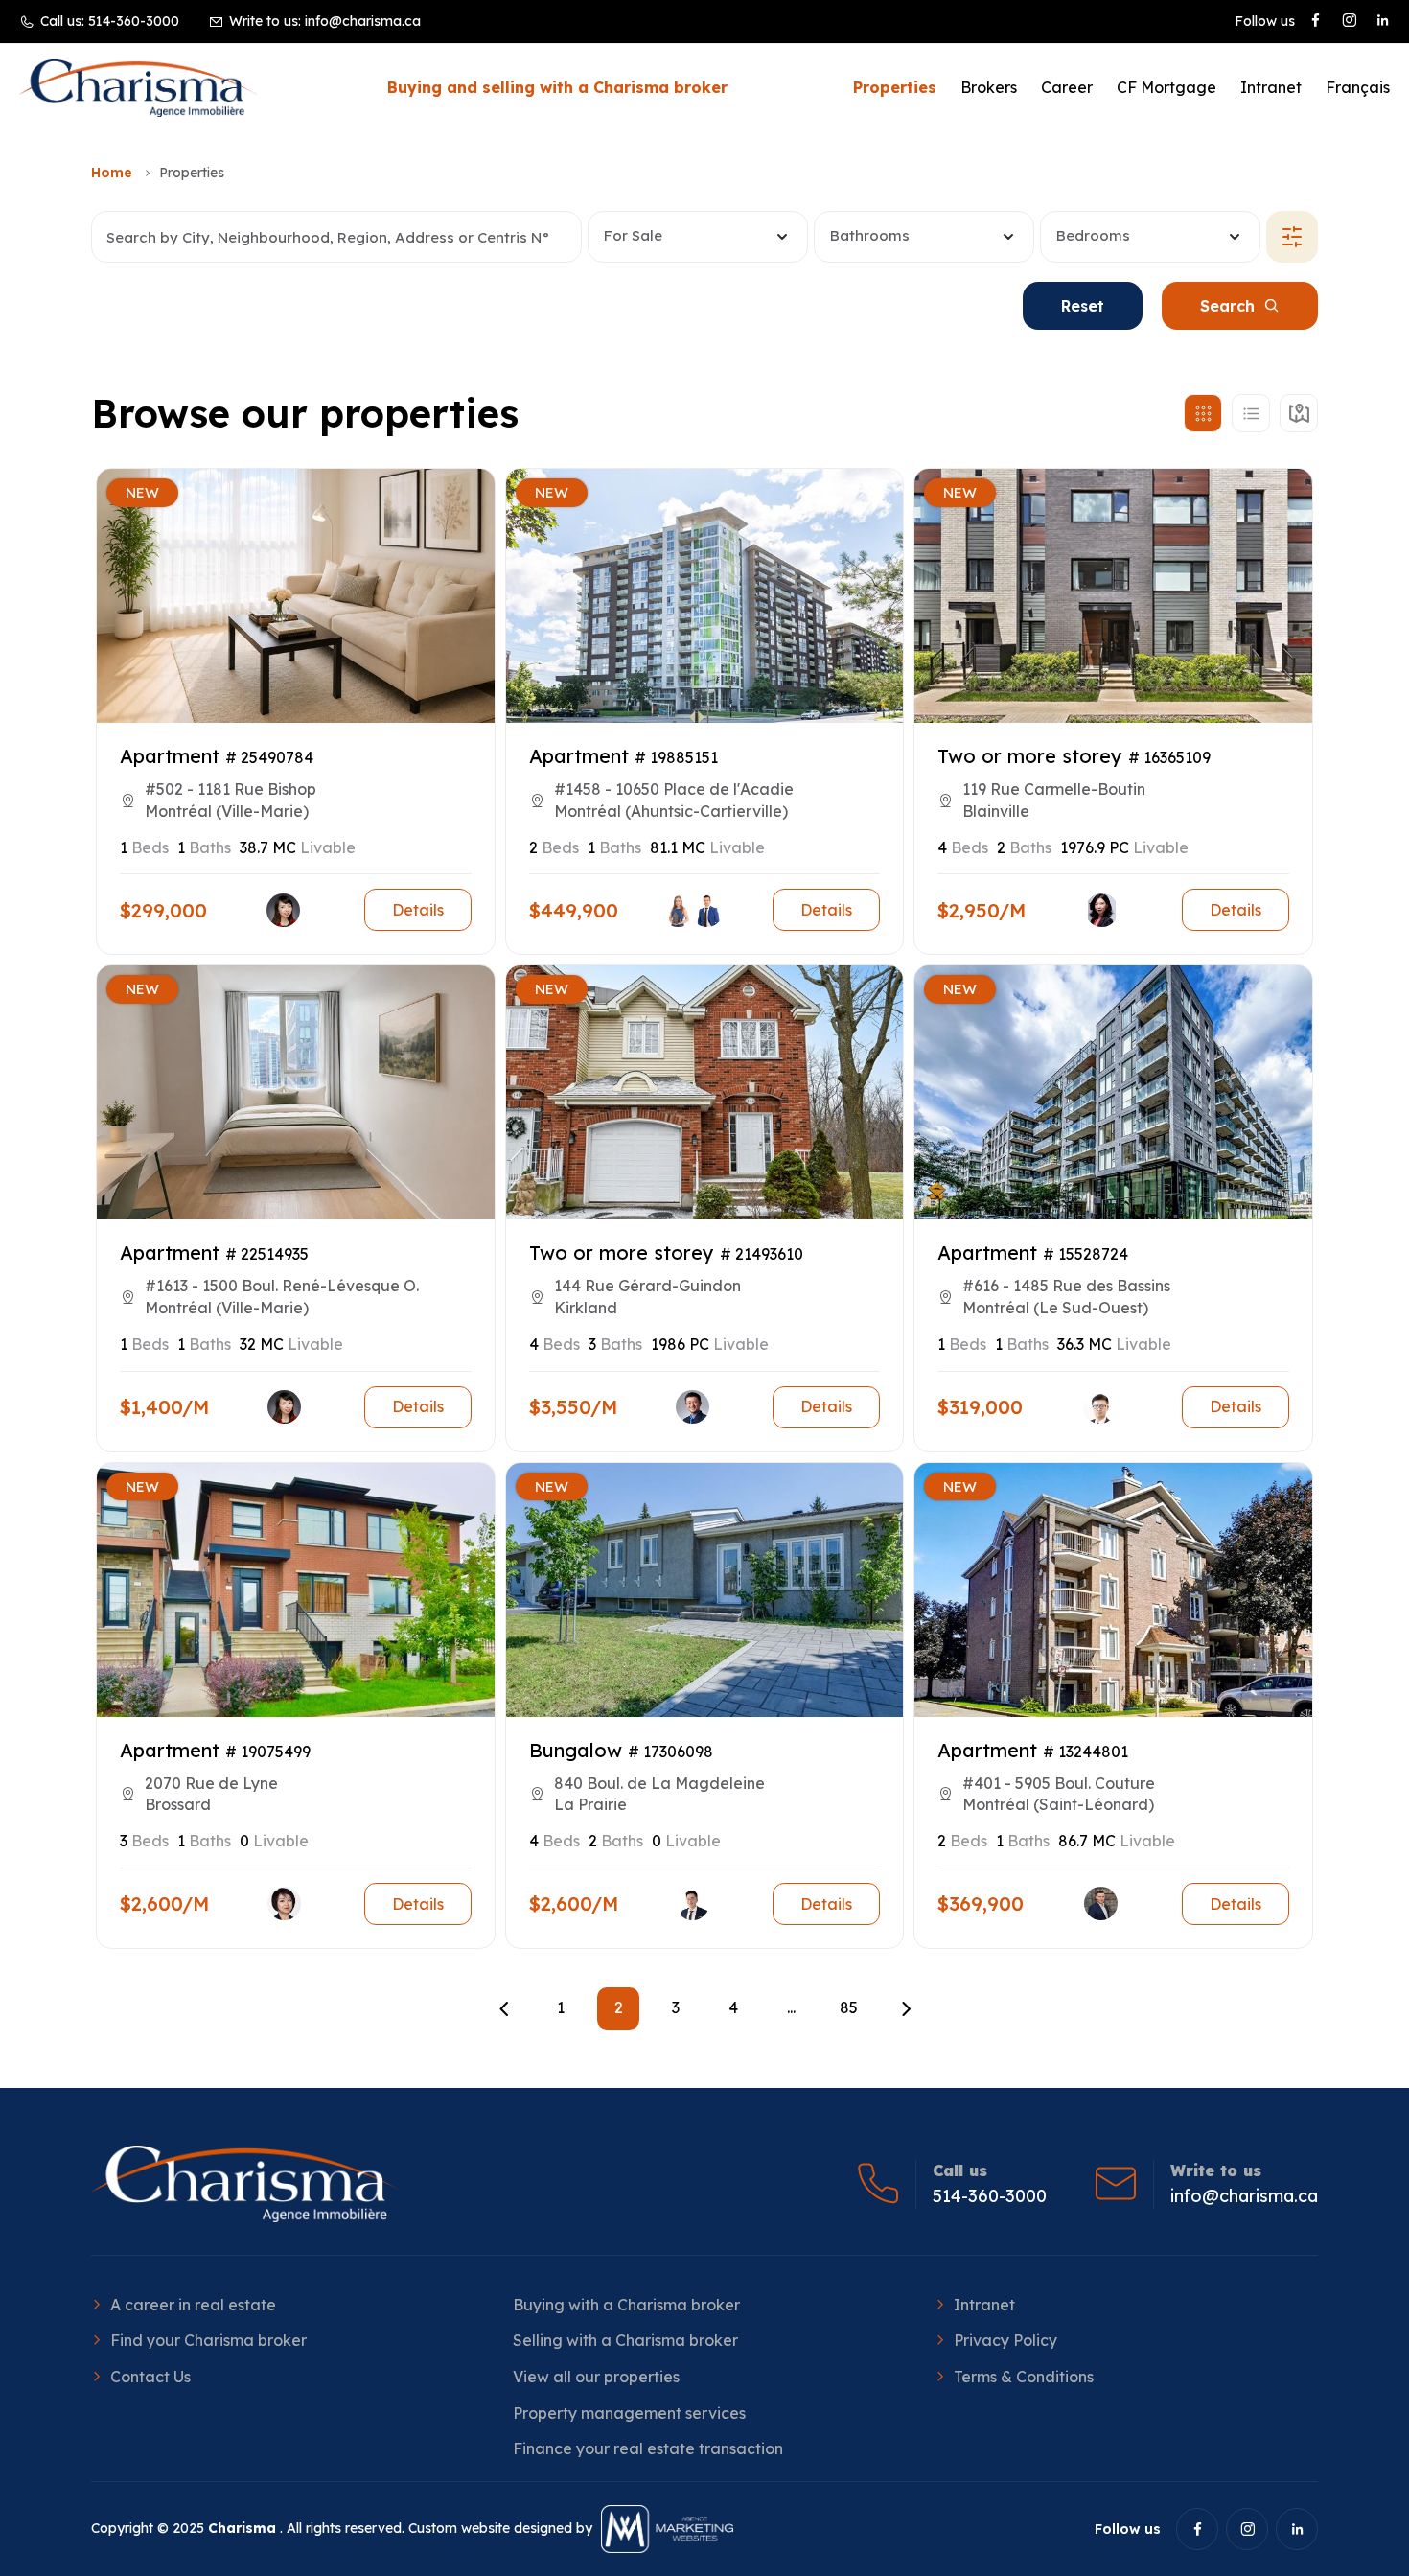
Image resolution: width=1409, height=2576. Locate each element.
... (791, 2007)
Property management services (629, 2413)
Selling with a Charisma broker (625, 2340)
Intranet (1271, 87)
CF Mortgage (1166, 87)
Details (418, 910)
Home (112, 173)
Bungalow (576, 1750)
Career (1067, 87)
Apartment (170, 756)
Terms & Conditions (1024, 2377)
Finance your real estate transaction (648, 2448)
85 (849, 2007)
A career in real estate (193, 2305)
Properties (895, 87)
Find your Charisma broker (208, 2340)
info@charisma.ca (363, 21)
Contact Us (150, 2377)
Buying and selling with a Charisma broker (557, 87)
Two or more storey (1030, 756)
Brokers (989, 87)
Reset (1083, 306)
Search (1227, 306)
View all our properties (596, 2377)
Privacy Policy (1005, 2340)
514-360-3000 (134, 21)
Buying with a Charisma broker (626, 2305)
